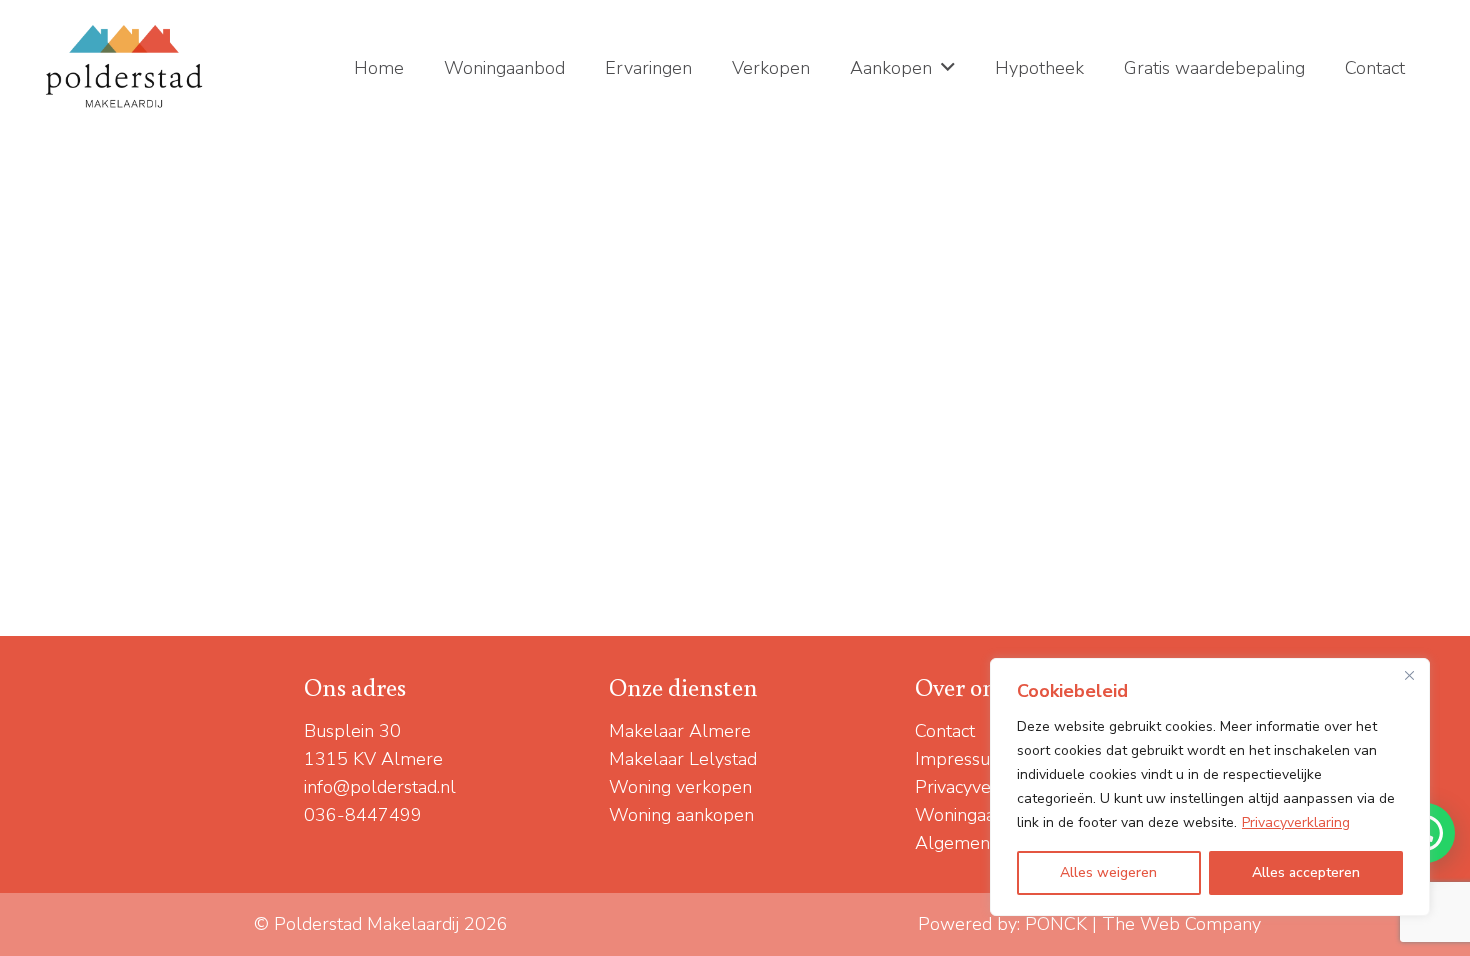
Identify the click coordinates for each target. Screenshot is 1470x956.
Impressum (960, 759)
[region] (1210, 787)
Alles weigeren (1108, 872)
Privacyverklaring (1296, 822)
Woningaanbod (975, 815)
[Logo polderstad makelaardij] (125, 67)
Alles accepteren (1306, 872)
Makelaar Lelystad (683, 759)
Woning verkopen (680, 787)
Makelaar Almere (680, 731)
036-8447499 (363, 815)
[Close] (1409, 675)
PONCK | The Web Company (1143, 924)
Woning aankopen (681, 815)
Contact (945, 731)
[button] (948, 68)
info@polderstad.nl (380, 787)
